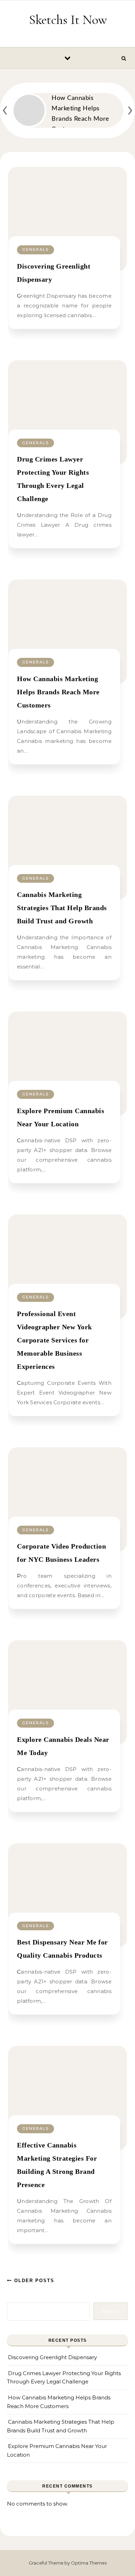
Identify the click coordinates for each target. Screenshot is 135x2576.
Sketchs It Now (68, 20)
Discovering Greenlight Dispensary (52, 2357)
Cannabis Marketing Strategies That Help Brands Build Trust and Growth (62, 908)
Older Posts (33, 2281)
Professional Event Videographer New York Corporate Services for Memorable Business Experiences (55, 1340)
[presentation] (5, 109)
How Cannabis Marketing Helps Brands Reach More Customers (58, 692)
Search (110, 2311)
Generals (35, 249)
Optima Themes (89, 2563)
